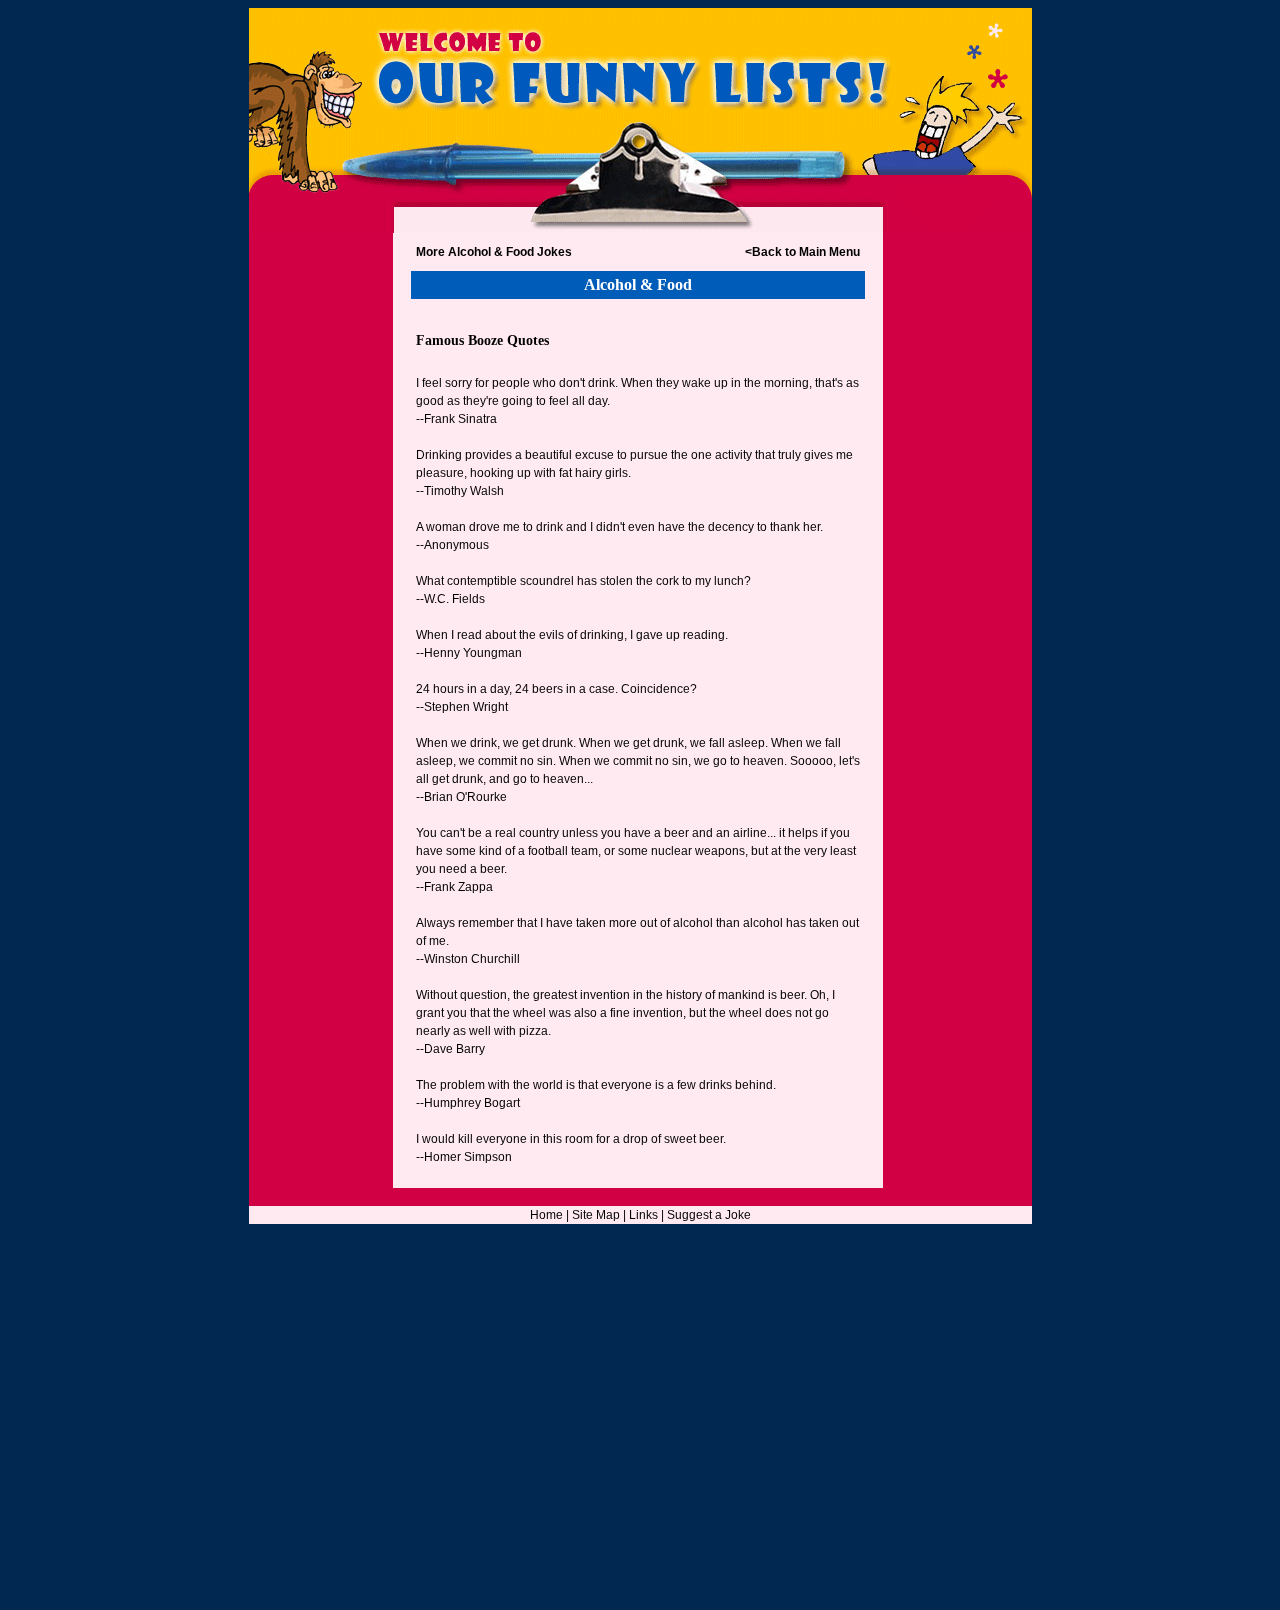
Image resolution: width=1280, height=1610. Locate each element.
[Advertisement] (321, 653)
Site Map (596, 1215)
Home (546, 1215)
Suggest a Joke (709, 1215)
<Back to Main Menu (802, 252)
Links (643, 1215)
